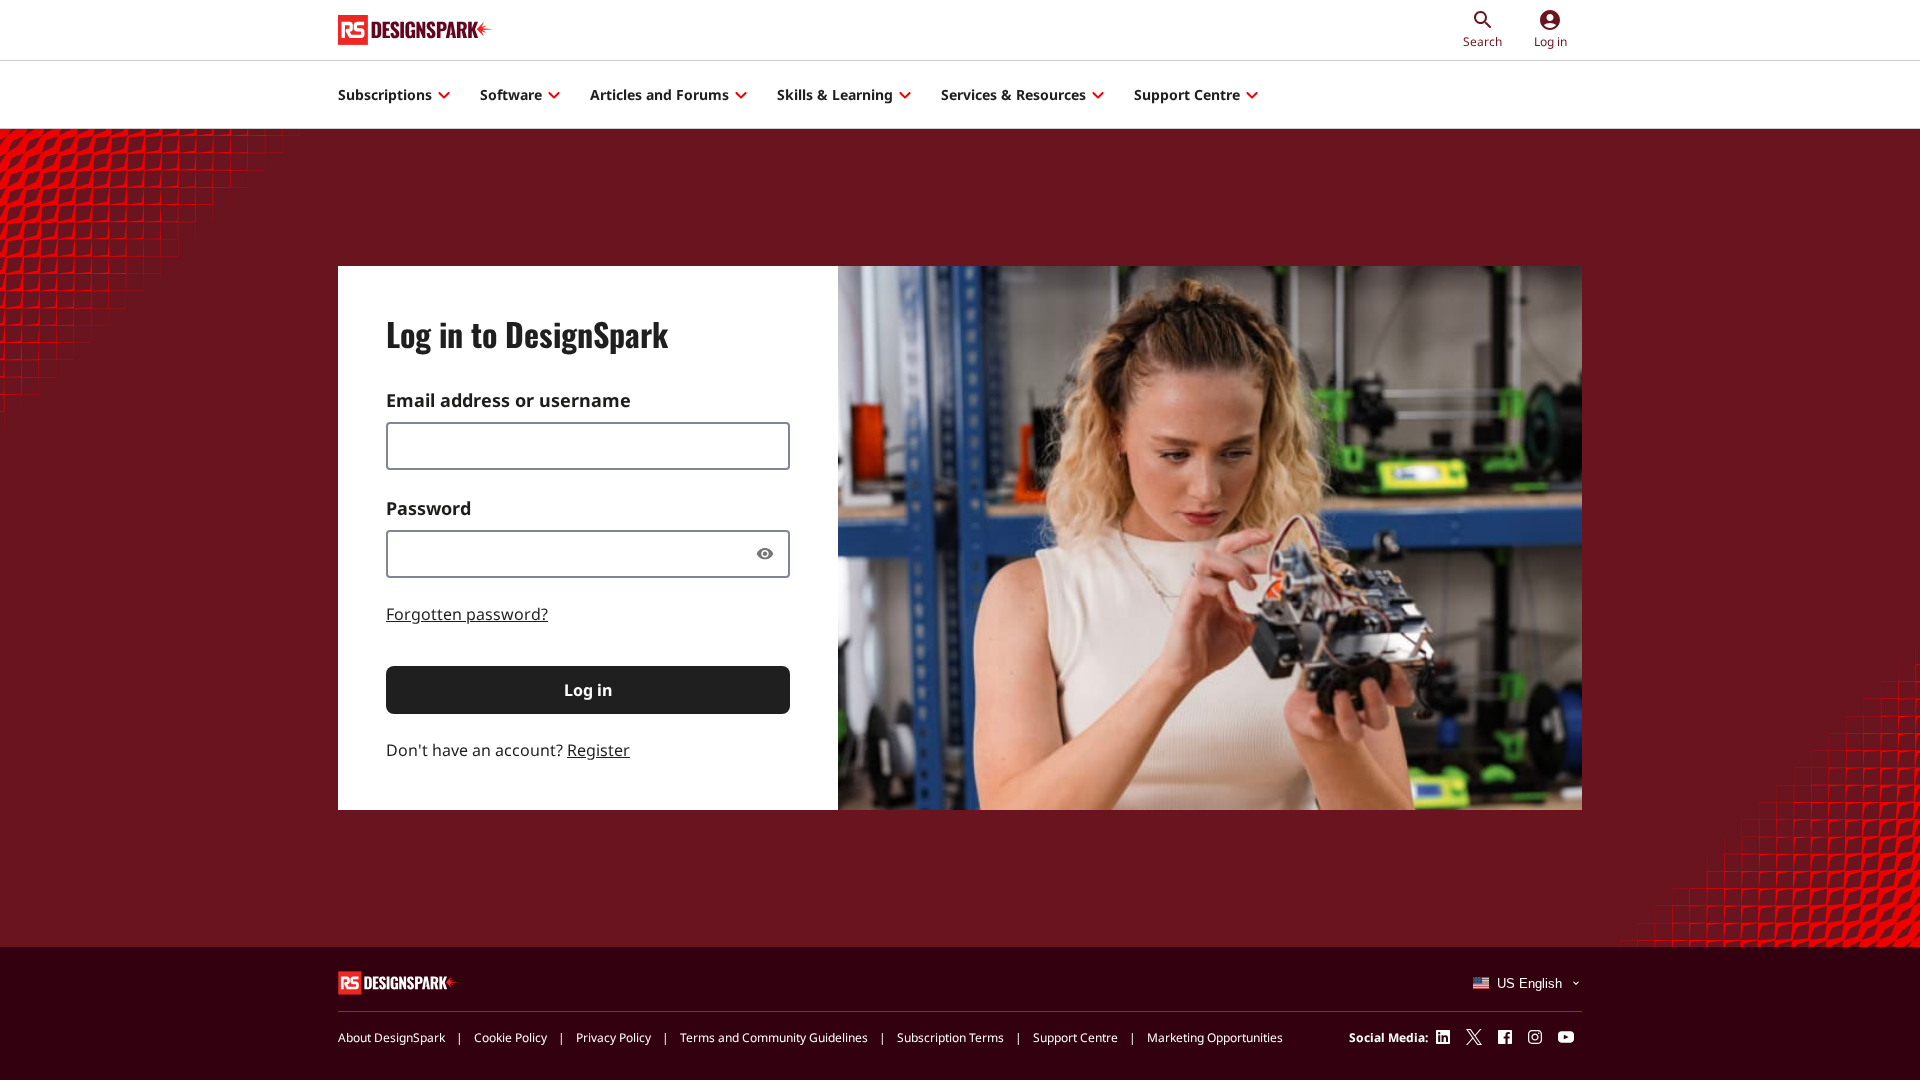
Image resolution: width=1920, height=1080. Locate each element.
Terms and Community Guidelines (774, 1037)
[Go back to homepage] (415, 30)
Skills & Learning (835, 94)
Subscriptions (385, 94)
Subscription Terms (950, 1037)
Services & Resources (1013, 94)
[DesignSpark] (398, 981)
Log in (588, 690)
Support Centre (1187, 94)
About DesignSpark (391, 1037)
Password (428, 508)
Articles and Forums (659, 94)
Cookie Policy (510, 1037)
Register (598, 750)
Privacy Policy (613, 1037)
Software (511, 94)
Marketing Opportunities (1215, 1037)
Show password (770, 554)
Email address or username (508, 400)
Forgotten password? (467, 614)
